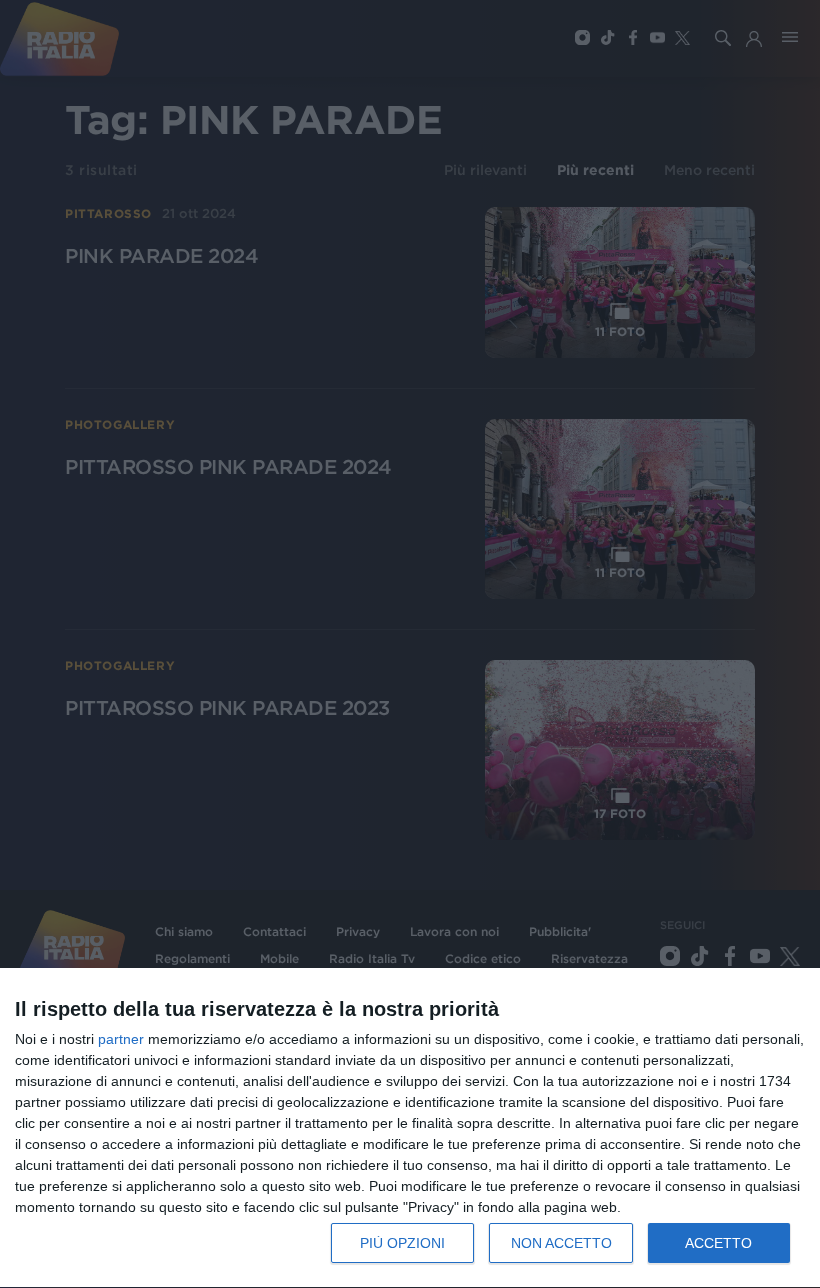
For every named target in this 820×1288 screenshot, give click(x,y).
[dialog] (410, 1128)
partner (121, 1039)
